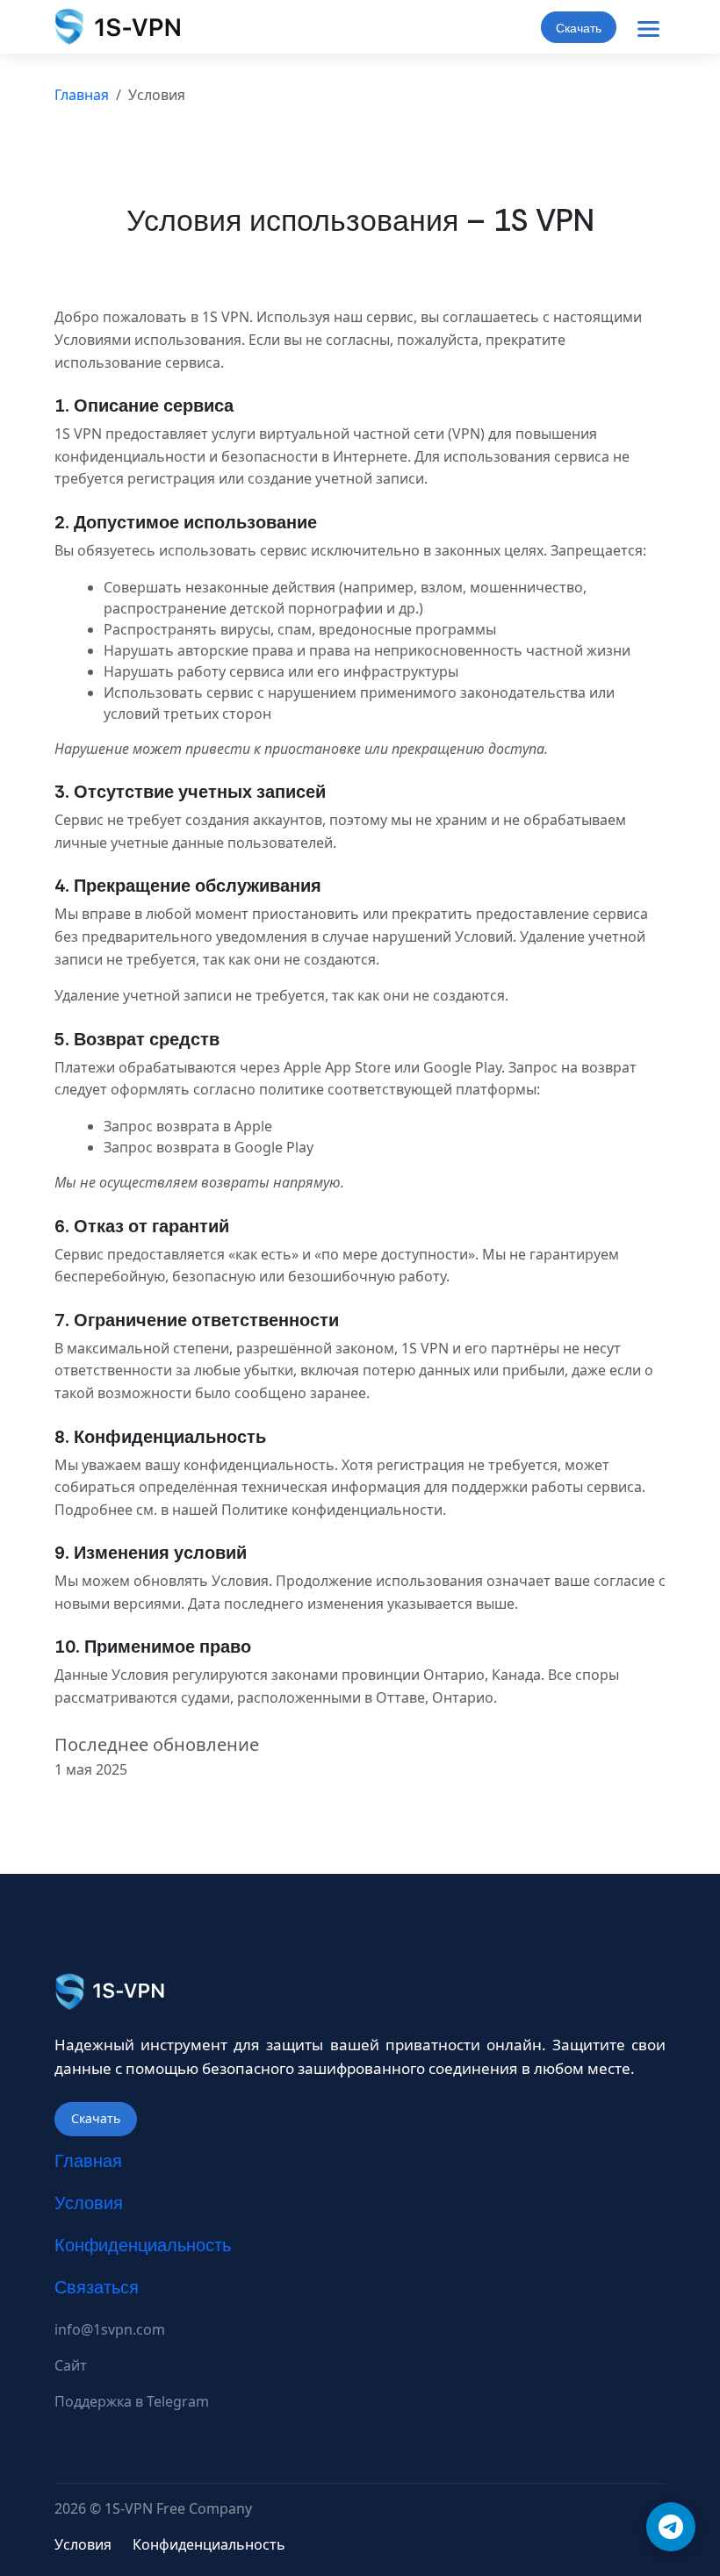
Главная (82, 95)
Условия (89, 2203)
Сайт (71, 2365)
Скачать (579, 28)
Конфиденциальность (143, 2245)
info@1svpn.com (110, 2329)
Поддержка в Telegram (132, 2401)
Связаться (97, 2287)
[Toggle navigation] (648, 29)
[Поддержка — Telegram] (671, 2527)
